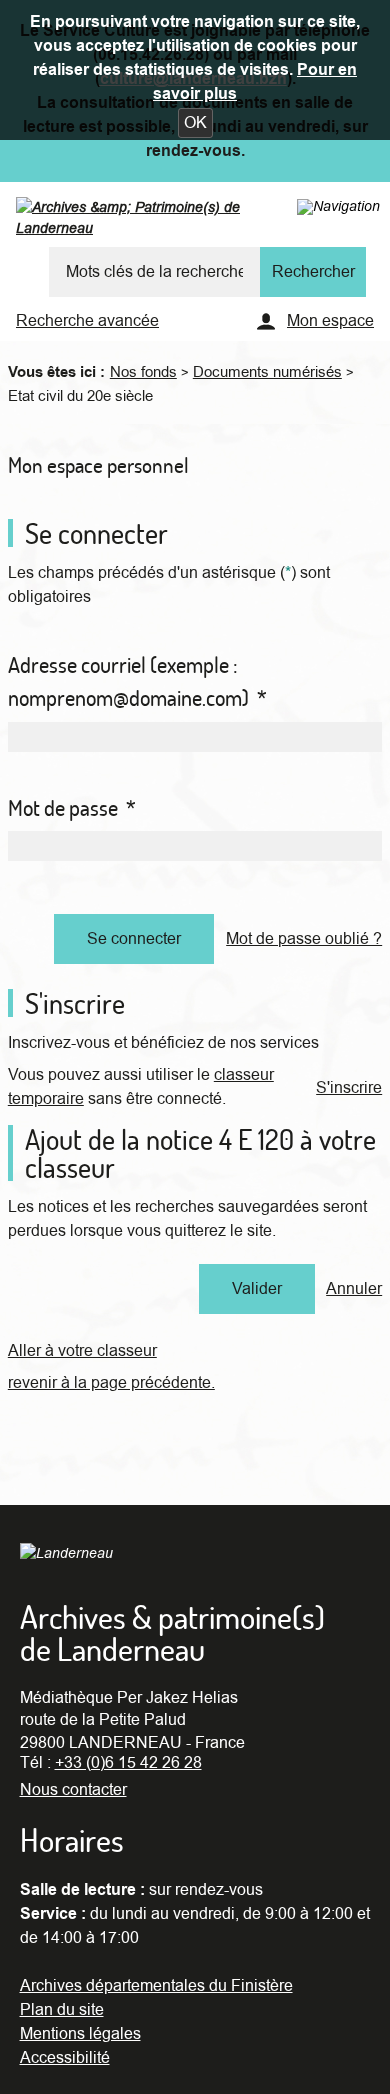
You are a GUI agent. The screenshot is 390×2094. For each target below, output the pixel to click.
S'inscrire (349, 1088)
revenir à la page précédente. (111, 1383)
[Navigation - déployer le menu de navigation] (338, 206)
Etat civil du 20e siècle (80, 396)
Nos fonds (143, 372)
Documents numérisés (267, 372)
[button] (195, 123)
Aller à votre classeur (82, 1351)
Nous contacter (73, 1790)
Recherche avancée (87, 321)
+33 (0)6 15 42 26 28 (128, 1763)
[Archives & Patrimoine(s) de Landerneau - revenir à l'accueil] (168, 222)
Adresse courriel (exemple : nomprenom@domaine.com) (137, 681)
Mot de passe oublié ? (304, 939)
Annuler (354, 1289)
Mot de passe (72, 808)
